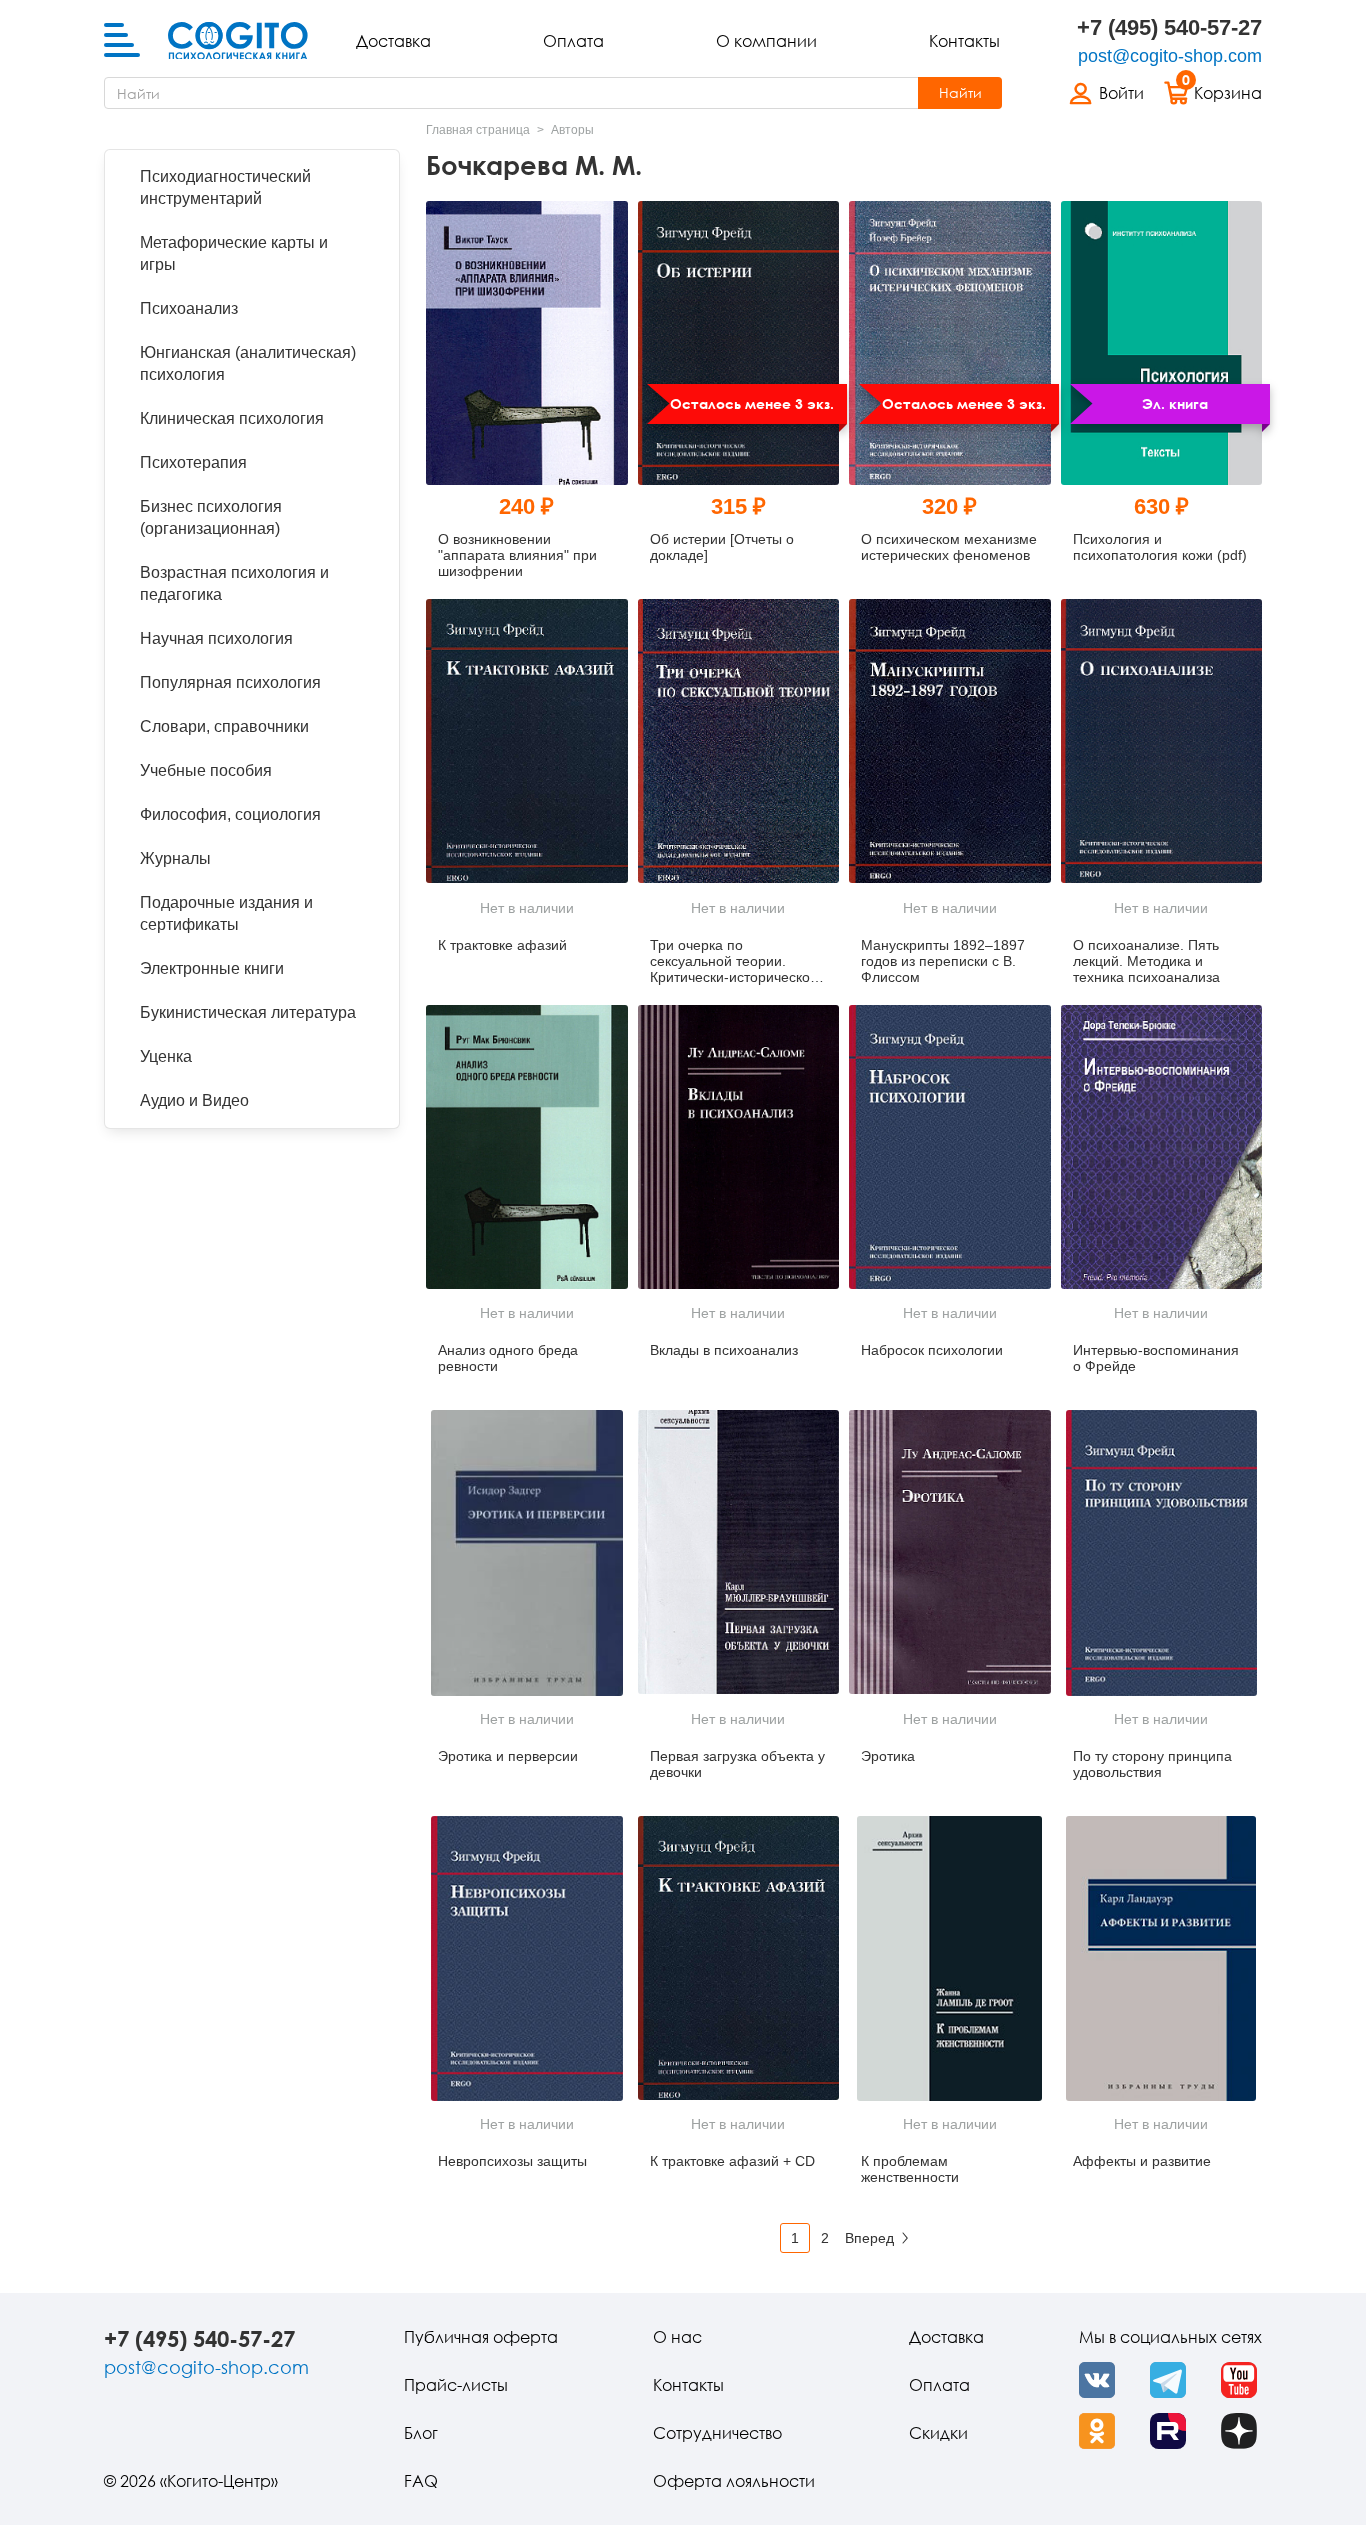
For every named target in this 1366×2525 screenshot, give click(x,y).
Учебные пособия (206, 770)
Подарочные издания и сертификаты (226, 913)
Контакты (964, 41)
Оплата (573, 41)
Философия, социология (230, 814)
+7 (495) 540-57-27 (1169, 27)
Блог (421, 2433)
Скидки (938, 2433)
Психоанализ (189, 308)
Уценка (166, 1056)
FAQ (421, 2481)
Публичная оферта (481, 2337)
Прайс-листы (456, 2385)
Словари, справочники (224, 726)
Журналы (175, 858)
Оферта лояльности (734, 2481)
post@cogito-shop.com (1170, 56)
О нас (677, 2337)
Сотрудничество (717, 2433)
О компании (766, 41)
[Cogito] (238, 41)
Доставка (393, 41)
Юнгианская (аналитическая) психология (248, 363)
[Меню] (122, 41)
